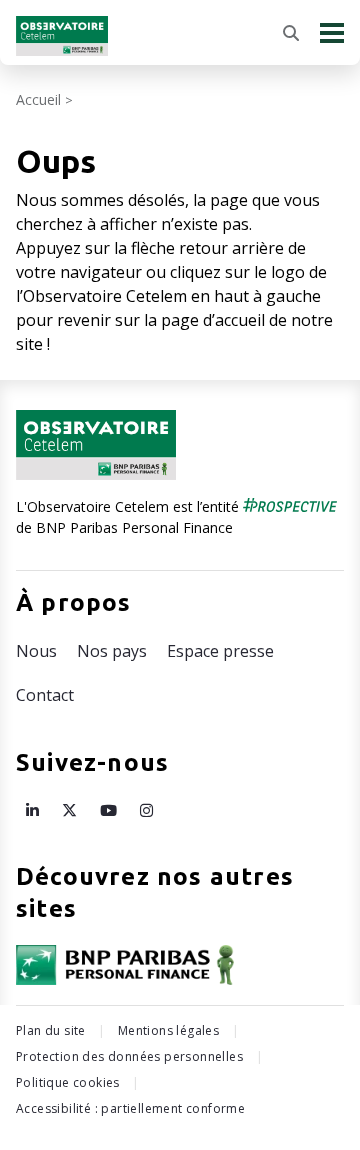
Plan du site (51, 1030)
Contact (45, 695)
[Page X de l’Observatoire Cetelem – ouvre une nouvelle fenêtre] (69, 810)
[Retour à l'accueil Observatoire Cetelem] (62, 36)
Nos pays (112, 651)
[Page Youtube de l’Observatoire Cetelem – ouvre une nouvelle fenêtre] (108, 810)
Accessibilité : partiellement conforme (130, 1108)
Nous (36, 651)
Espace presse (220, 651)
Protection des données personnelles (129, 1056)
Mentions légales (168, 1030)
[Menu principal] (332, 32)
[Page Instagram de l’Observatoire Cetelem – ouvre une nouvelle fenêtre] (146, 810)
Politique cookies (68, 1082)
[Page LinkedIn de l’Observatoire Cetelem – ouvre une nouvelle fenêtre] (32, 810)
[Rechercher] (291, 33)
